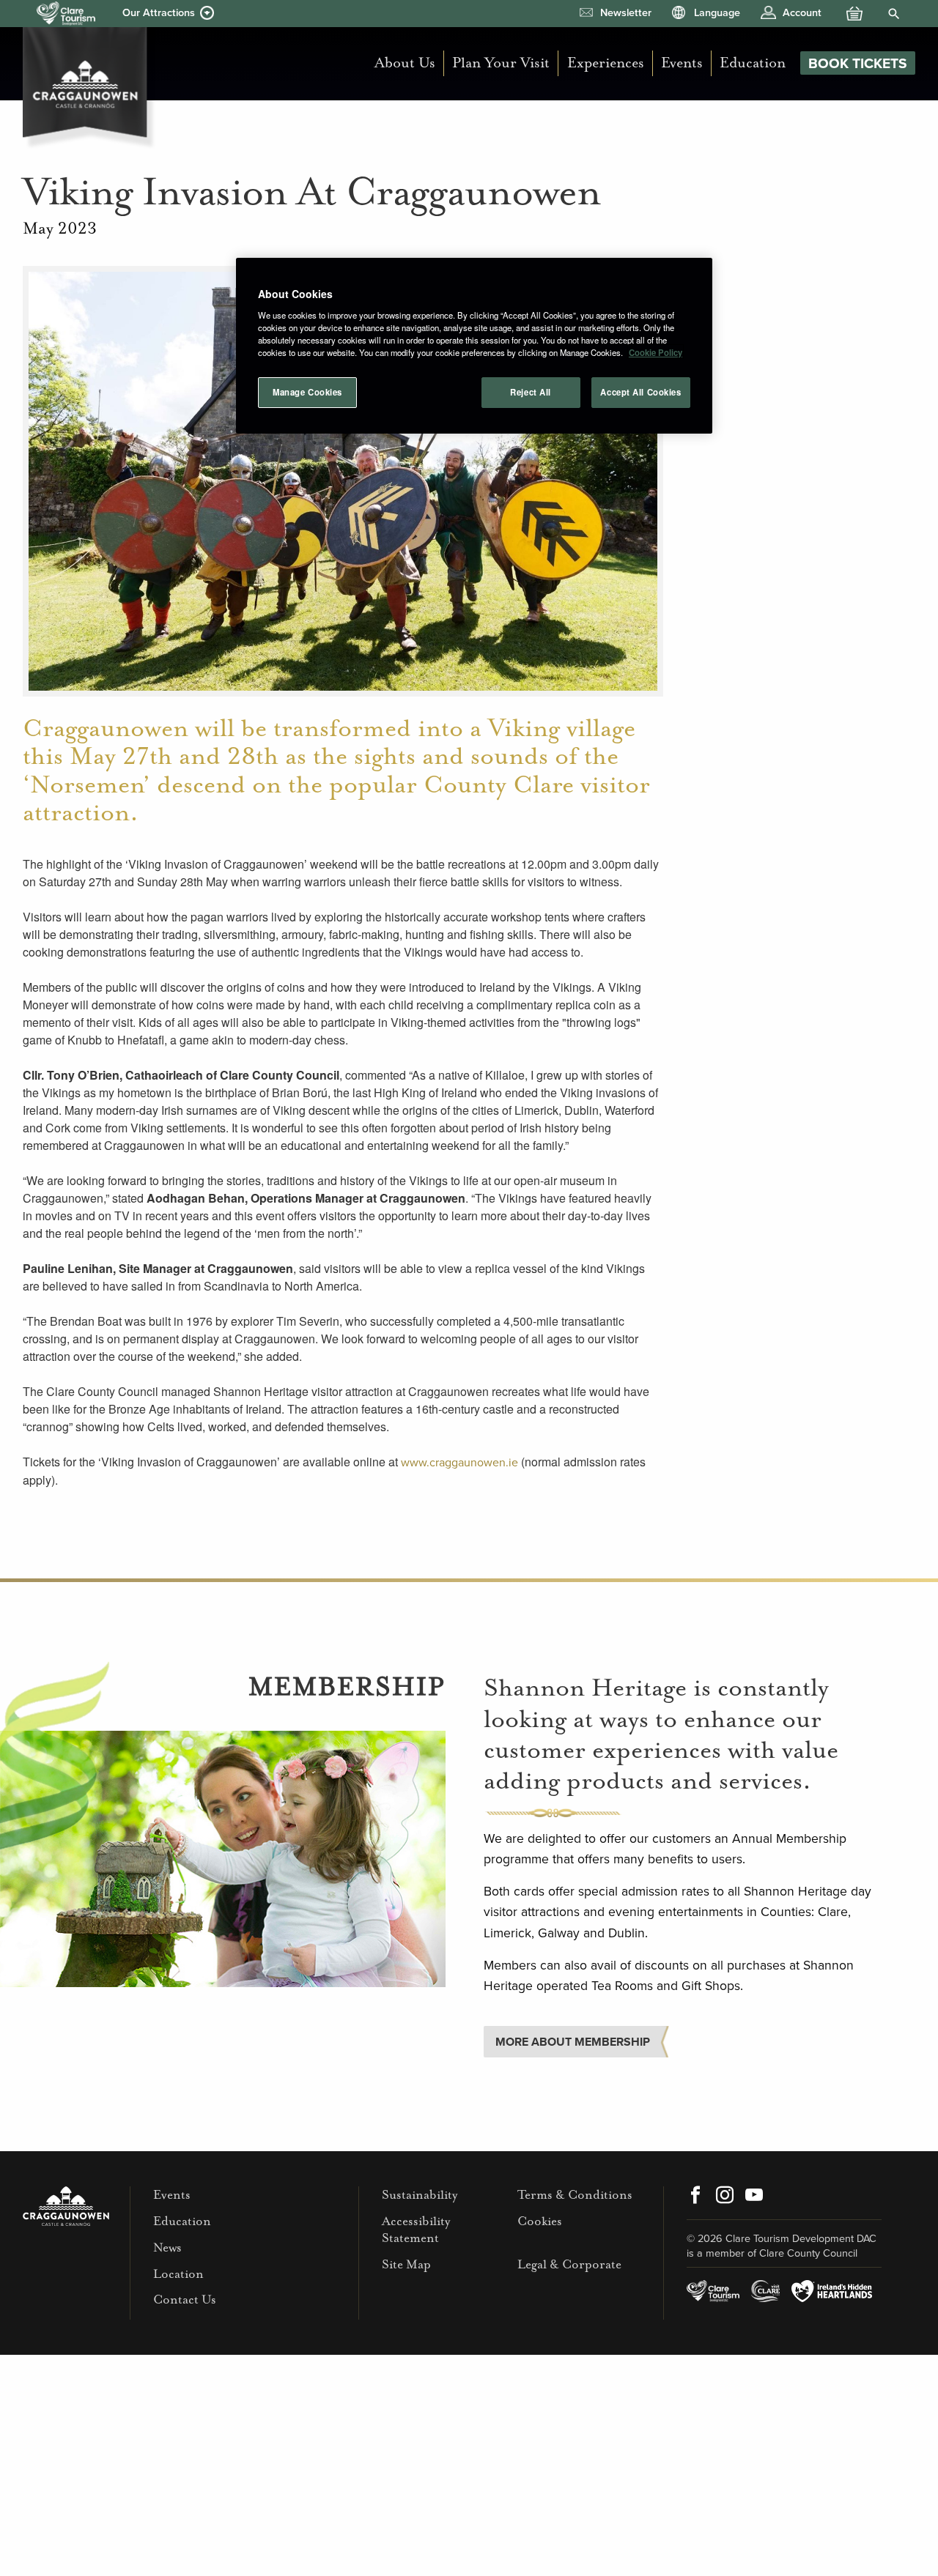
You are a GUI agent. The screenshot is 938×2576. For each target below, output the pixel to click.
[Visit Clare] (765, 2291)
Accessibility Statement (416, 2230)
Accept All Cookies (640, 392)
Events (682, 63)
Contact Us (185, 2300)
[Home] (89, 84)
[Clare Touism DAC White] (713, 2291)
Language (717, 13)
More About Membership (573, 2042)
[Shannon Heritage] (66, 14)
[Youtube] (754, 2197)
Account (802, 13)
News (167, 2247)
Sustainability (420, 2195)
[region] (474, 346)
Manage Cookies (307, 392)
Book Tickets (858, 63)
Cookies (540, 2221)
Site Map (406, 2264)
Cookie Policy (656, 352)
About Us (405, 63)
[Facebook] (695, 2197)
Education (753, 63)
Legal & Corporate (569, 2264)
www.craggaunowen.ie (459, 1463)
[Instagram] (725, 2197)
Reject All (531, 392)
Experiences (606, 63)
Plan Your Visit (501, 63)
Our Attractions (159, 13)
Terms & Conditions (575, 2195)
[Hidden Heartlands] (832, 2291)
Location (178, 2274)
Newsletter (626, 13)
